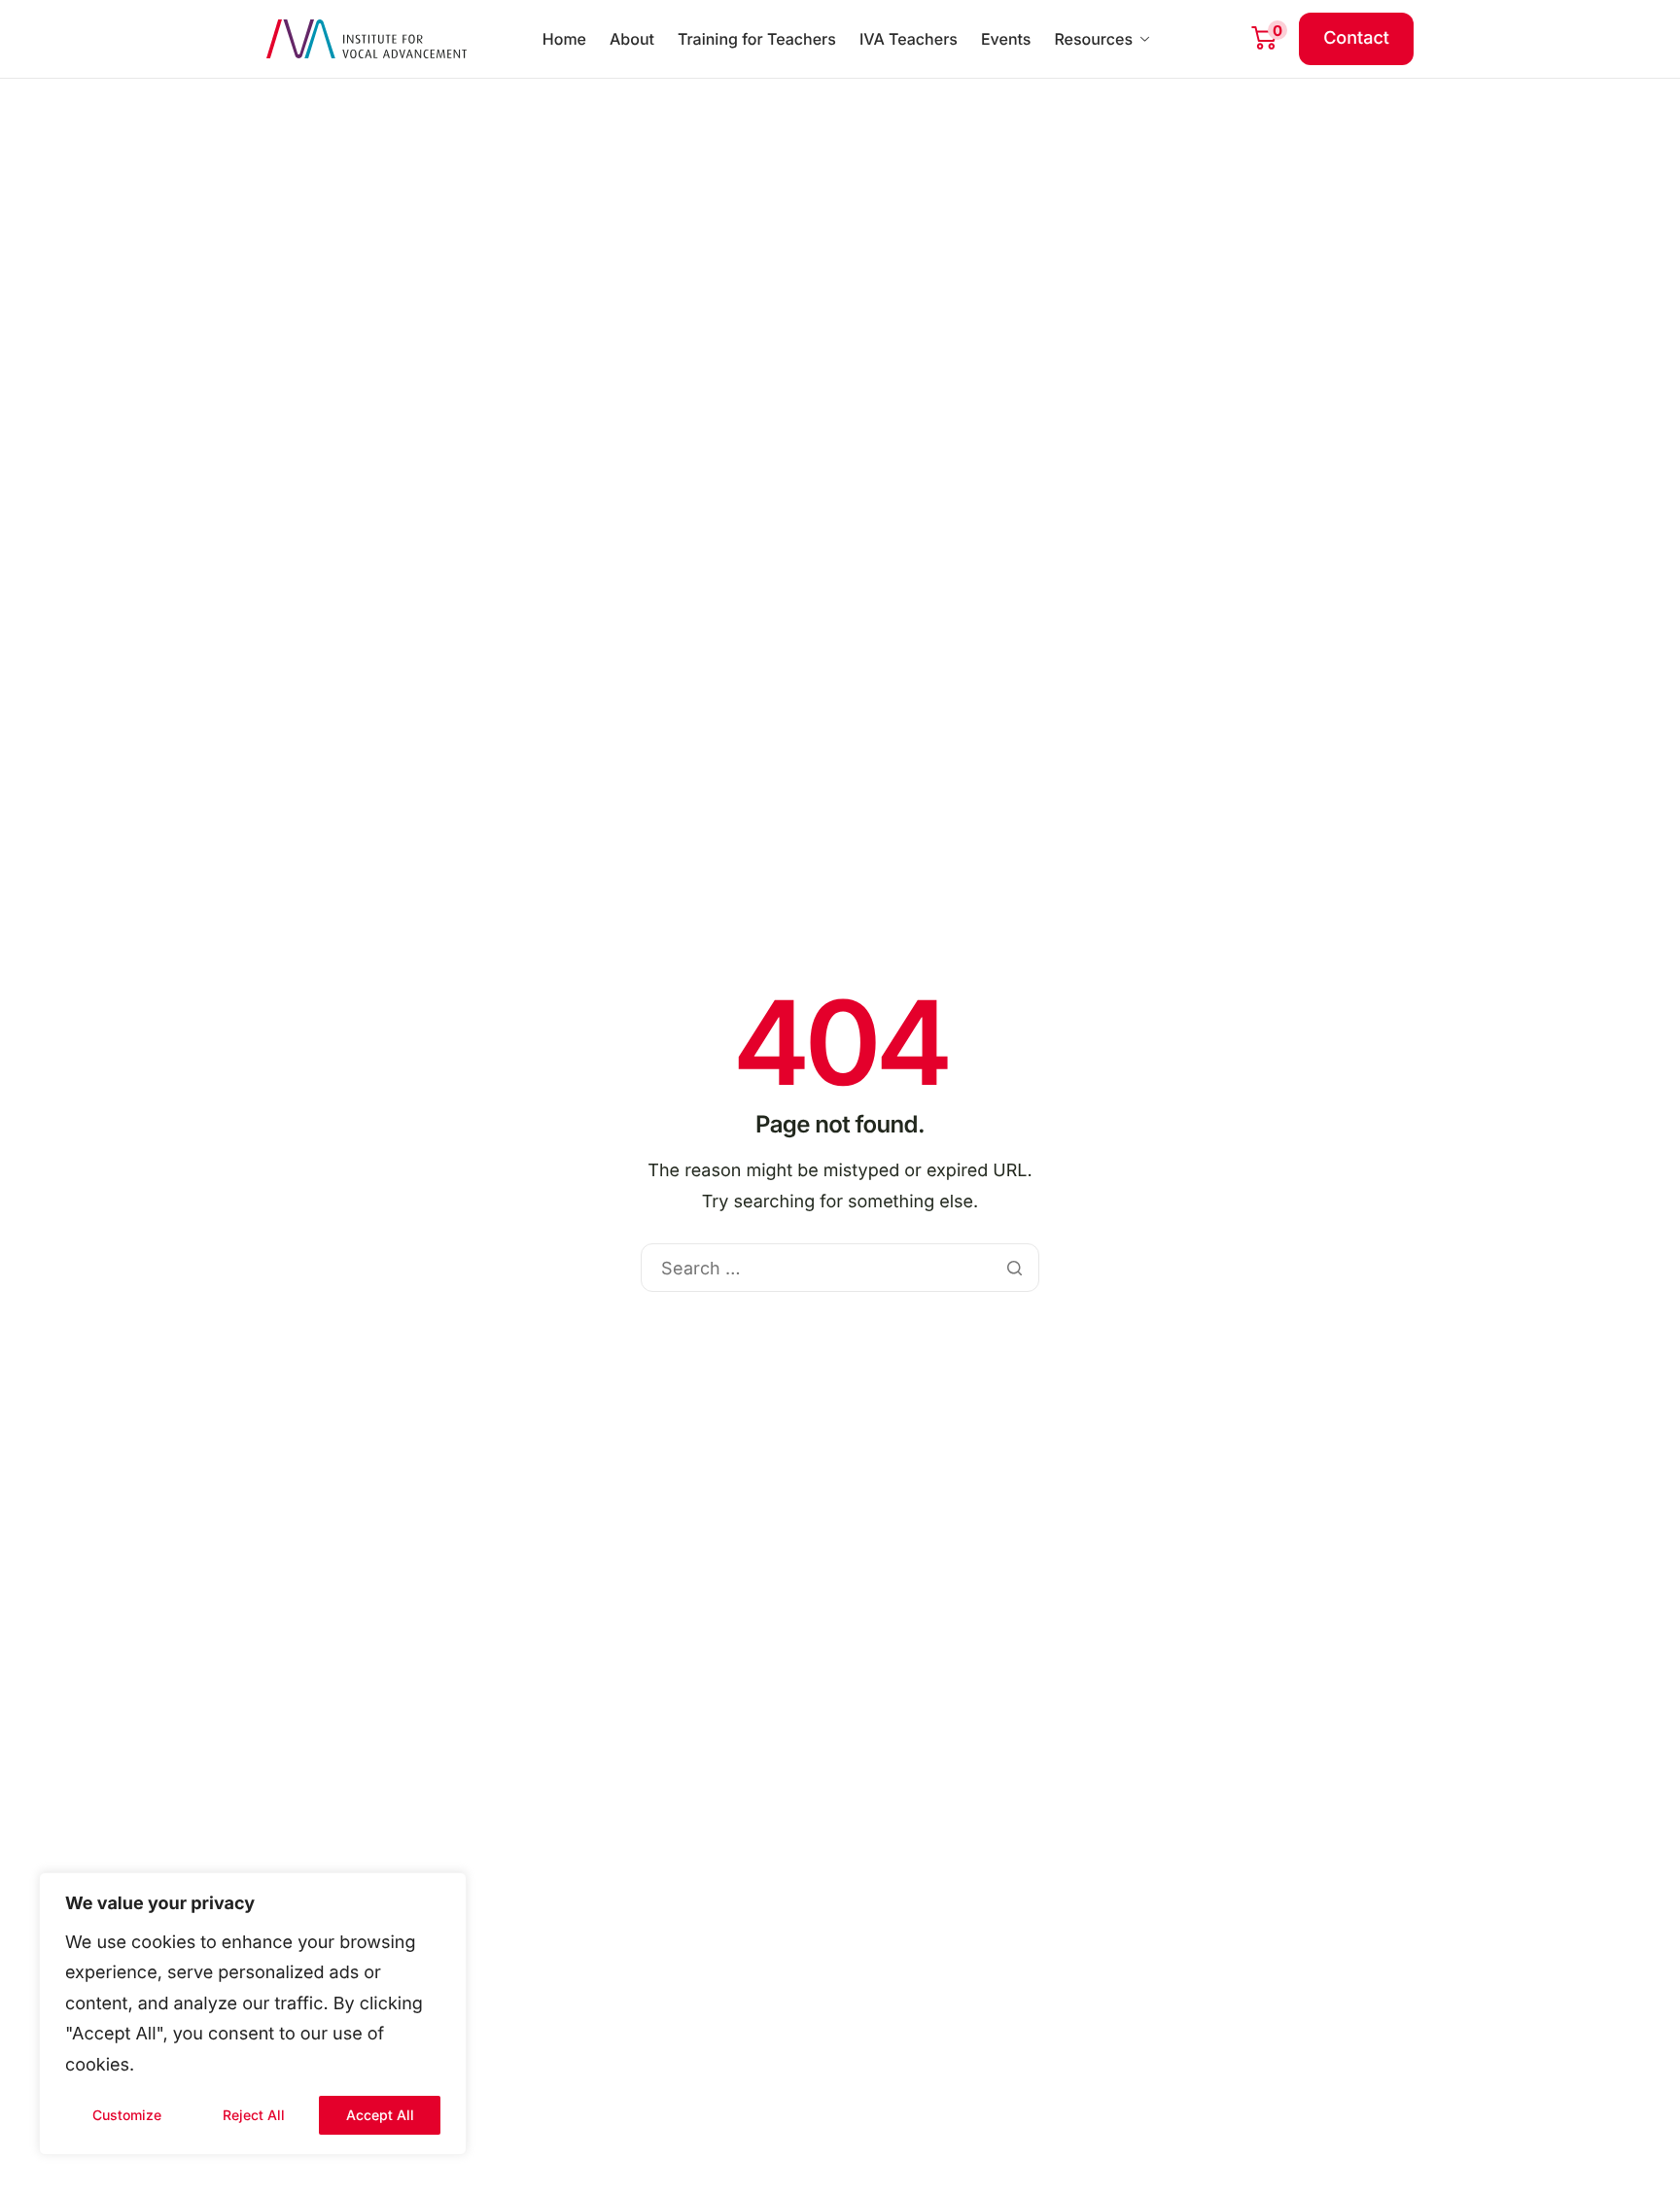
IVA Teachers (909, 39)
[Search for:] (840, 1269)
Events (1006, 39)
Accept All (380, 2115)
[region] (253, 2014)
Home (564, 39)
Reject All (254, 2115)
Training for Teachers (757, 39)
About (632, 39)
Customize (127, 2115)
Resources (1093, 39)
